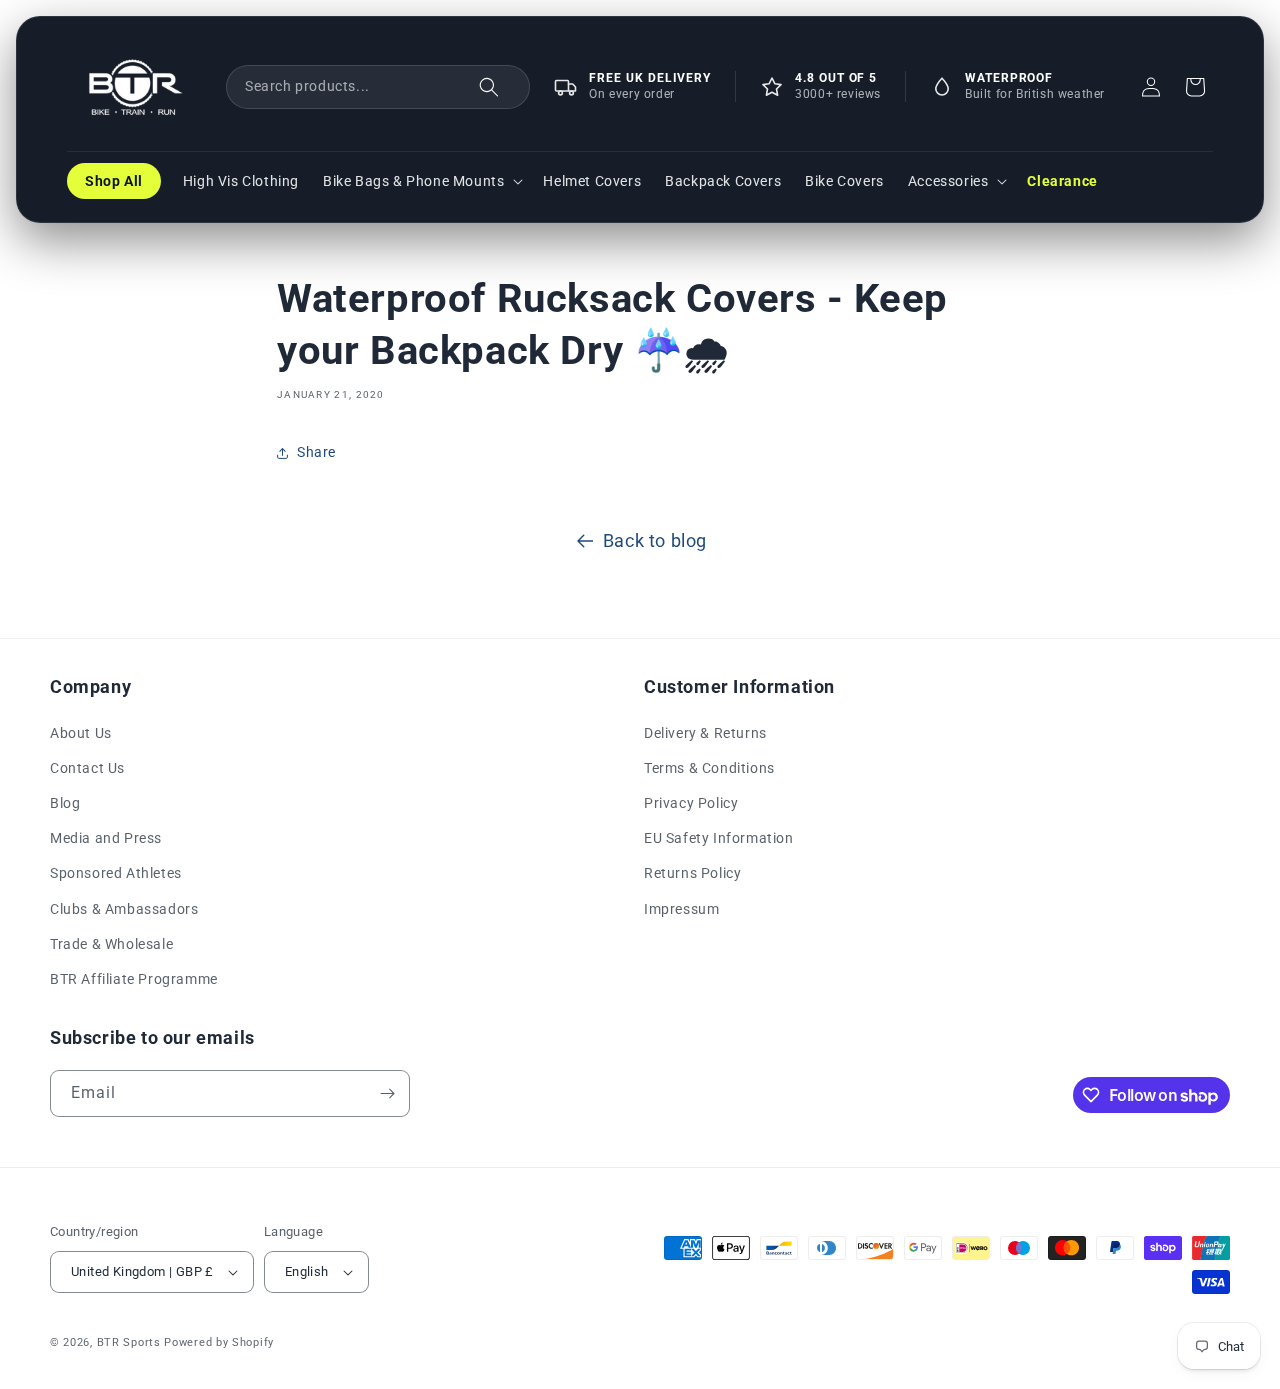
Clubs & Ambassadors (124, 908)
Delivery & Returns (705, 732)
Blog (65, 802)
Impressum (681, 908)
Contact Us (87, 767)
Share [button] (316, 452)
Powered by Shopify (219, 1342)
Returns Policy (692, 873)
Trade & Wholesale (111, 943)
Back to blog (655, 540)
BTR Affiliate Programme (134, 978)
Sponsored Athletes (116, 873)
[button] (378, 87)
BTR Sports (129, 1342)
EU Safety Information (719, 837)
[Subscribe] (387, 1093)
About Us (81, 732)
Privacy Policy (691, 802)
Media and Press (106, 837)
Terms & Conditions (709, 767)
